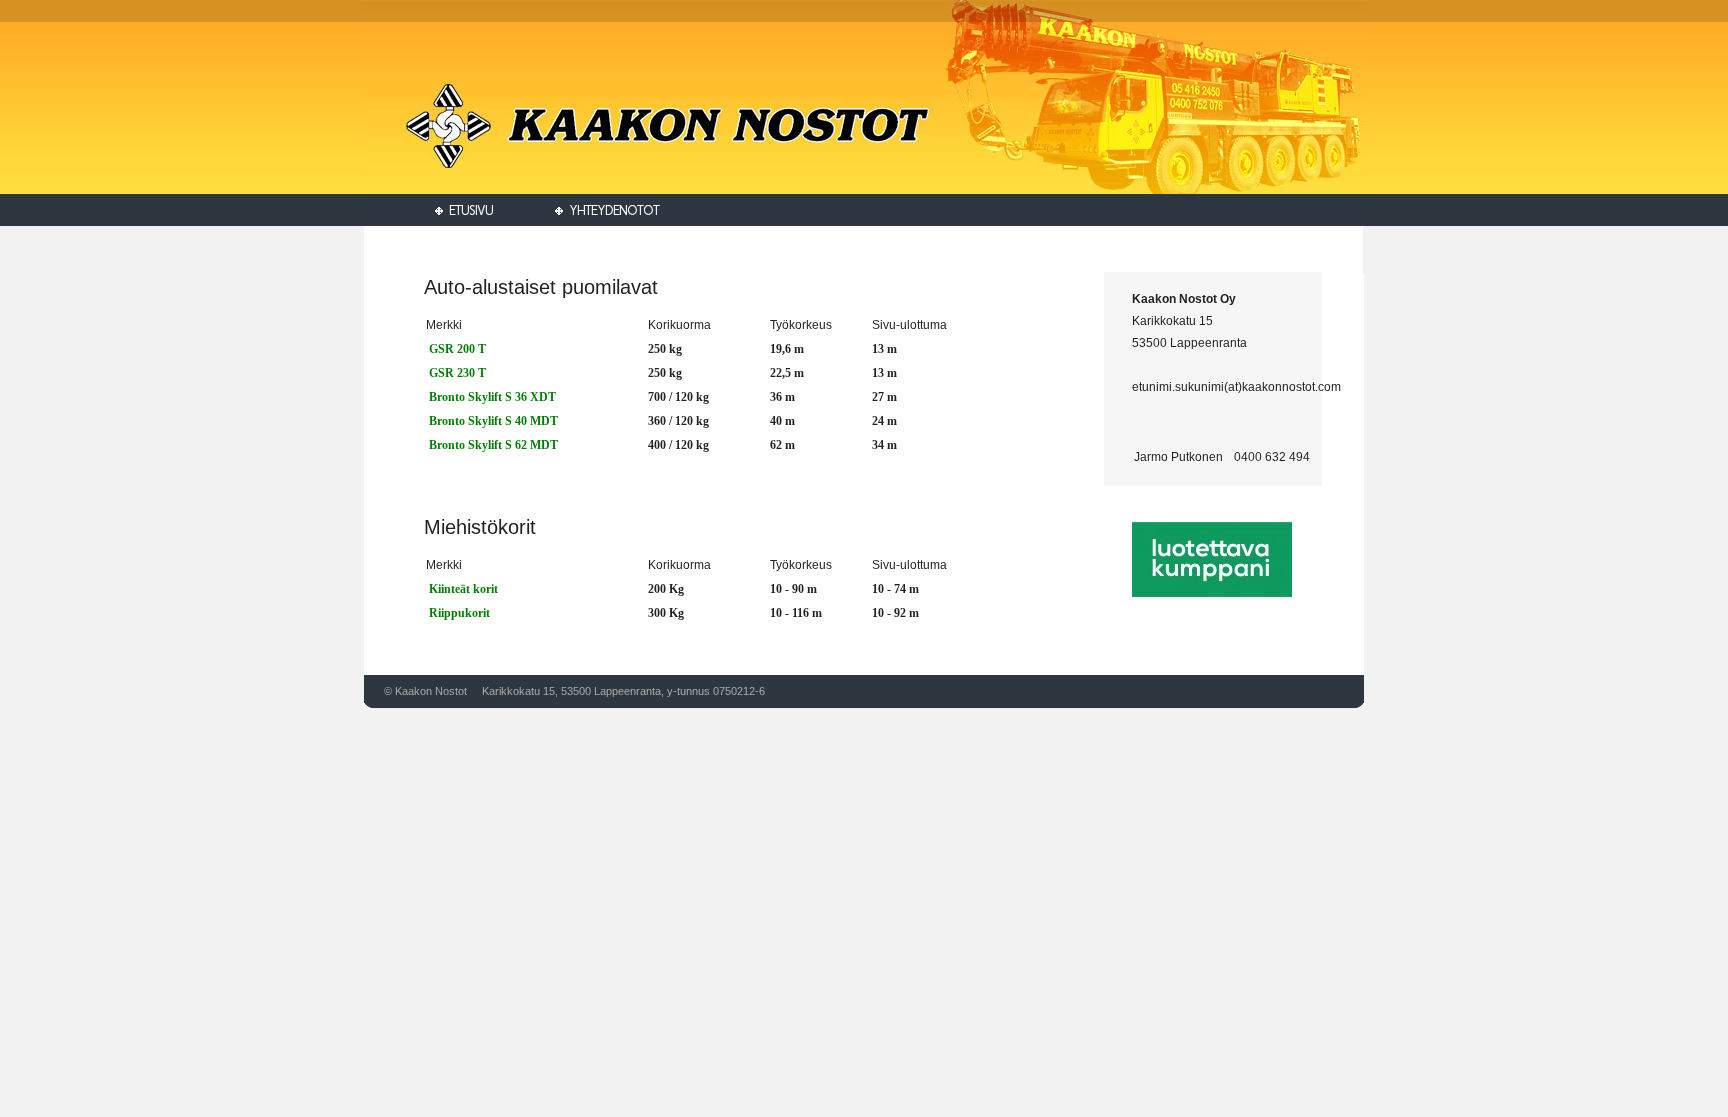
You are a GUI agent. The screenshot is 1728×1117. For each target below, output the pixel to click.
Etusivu (468, 210)
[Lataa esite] (427, 397)
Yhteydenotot (611, 210)
